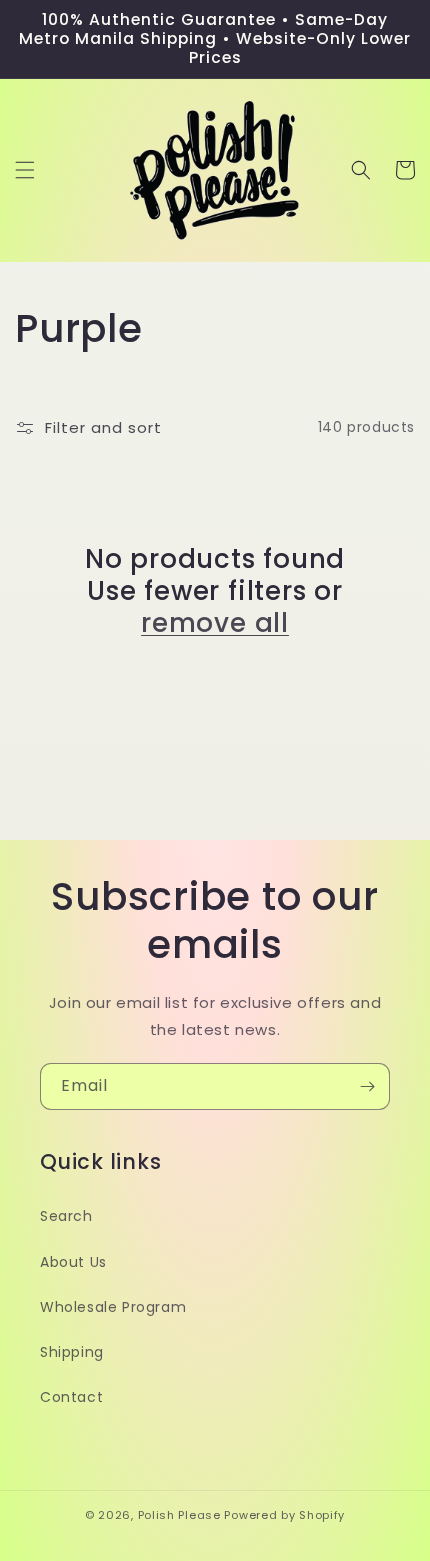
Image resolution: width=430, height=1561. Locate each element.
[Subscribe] (367, 1086)
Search (66, 1216)
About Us (73, 1262)
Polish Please (179, 1515)
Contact (71, 1397)
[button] (25, 170)
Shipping (72, 1352)
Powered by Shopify (284, 1515)
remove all (215, 623)
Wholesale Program (113, 1307)
